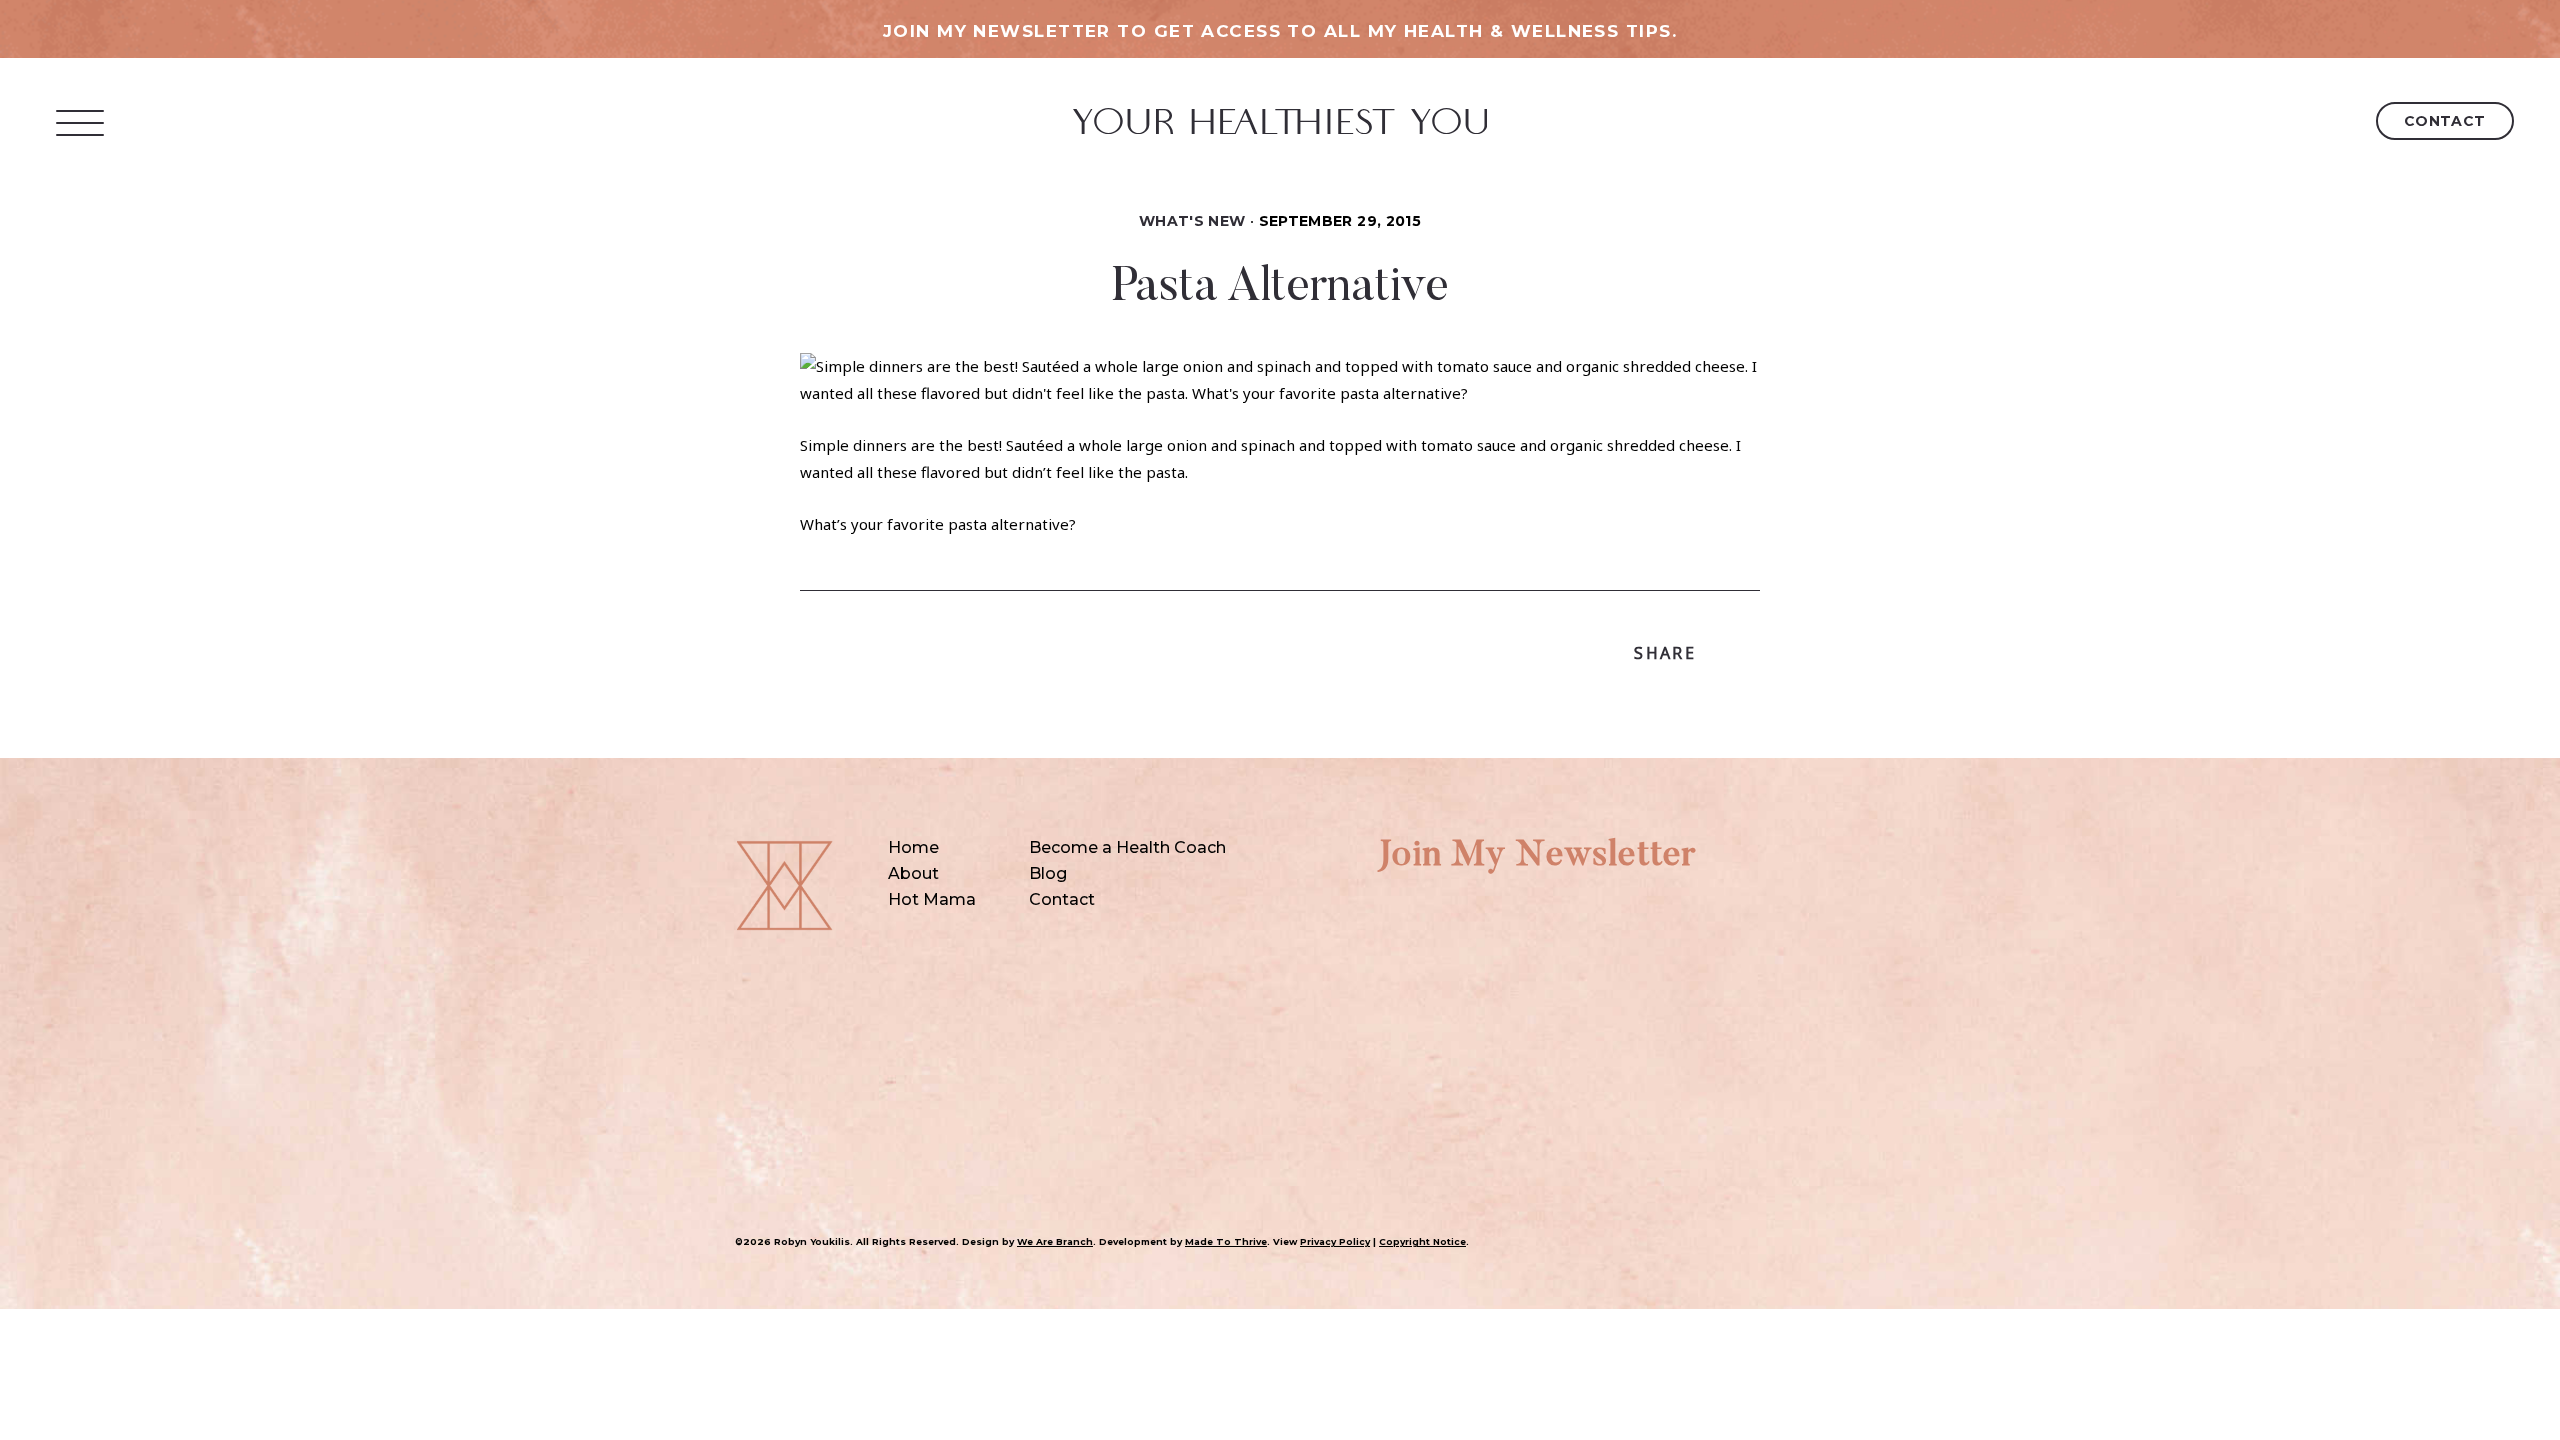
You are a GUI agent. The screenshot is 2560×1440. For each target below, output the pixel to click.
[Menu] (80, 122)
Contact (2445, 121)
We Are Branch (1055, 1241)
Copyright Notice (1422, 1241)
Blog (1048, 873)
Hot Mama (932, 899)
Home (913, 847)
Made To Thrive (1226, 1241)
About (913, 873)
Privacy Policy (1335, 1241)
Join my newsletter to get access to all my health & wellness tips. (1280, 31)
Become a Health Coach (1127, 847)
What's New (1192, 221)
